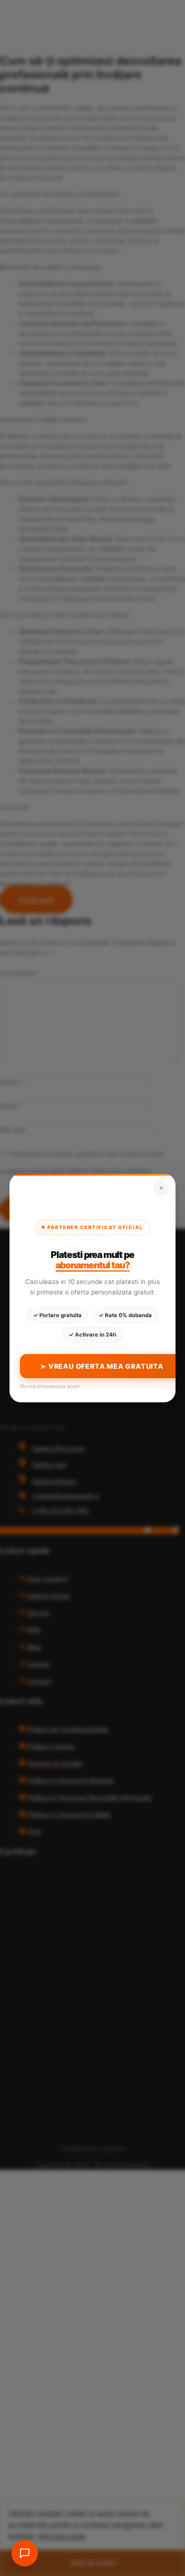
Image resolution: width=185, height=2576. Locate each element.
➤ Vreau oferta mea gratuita (102, 1366)
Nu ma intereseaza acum (50, 1386)
